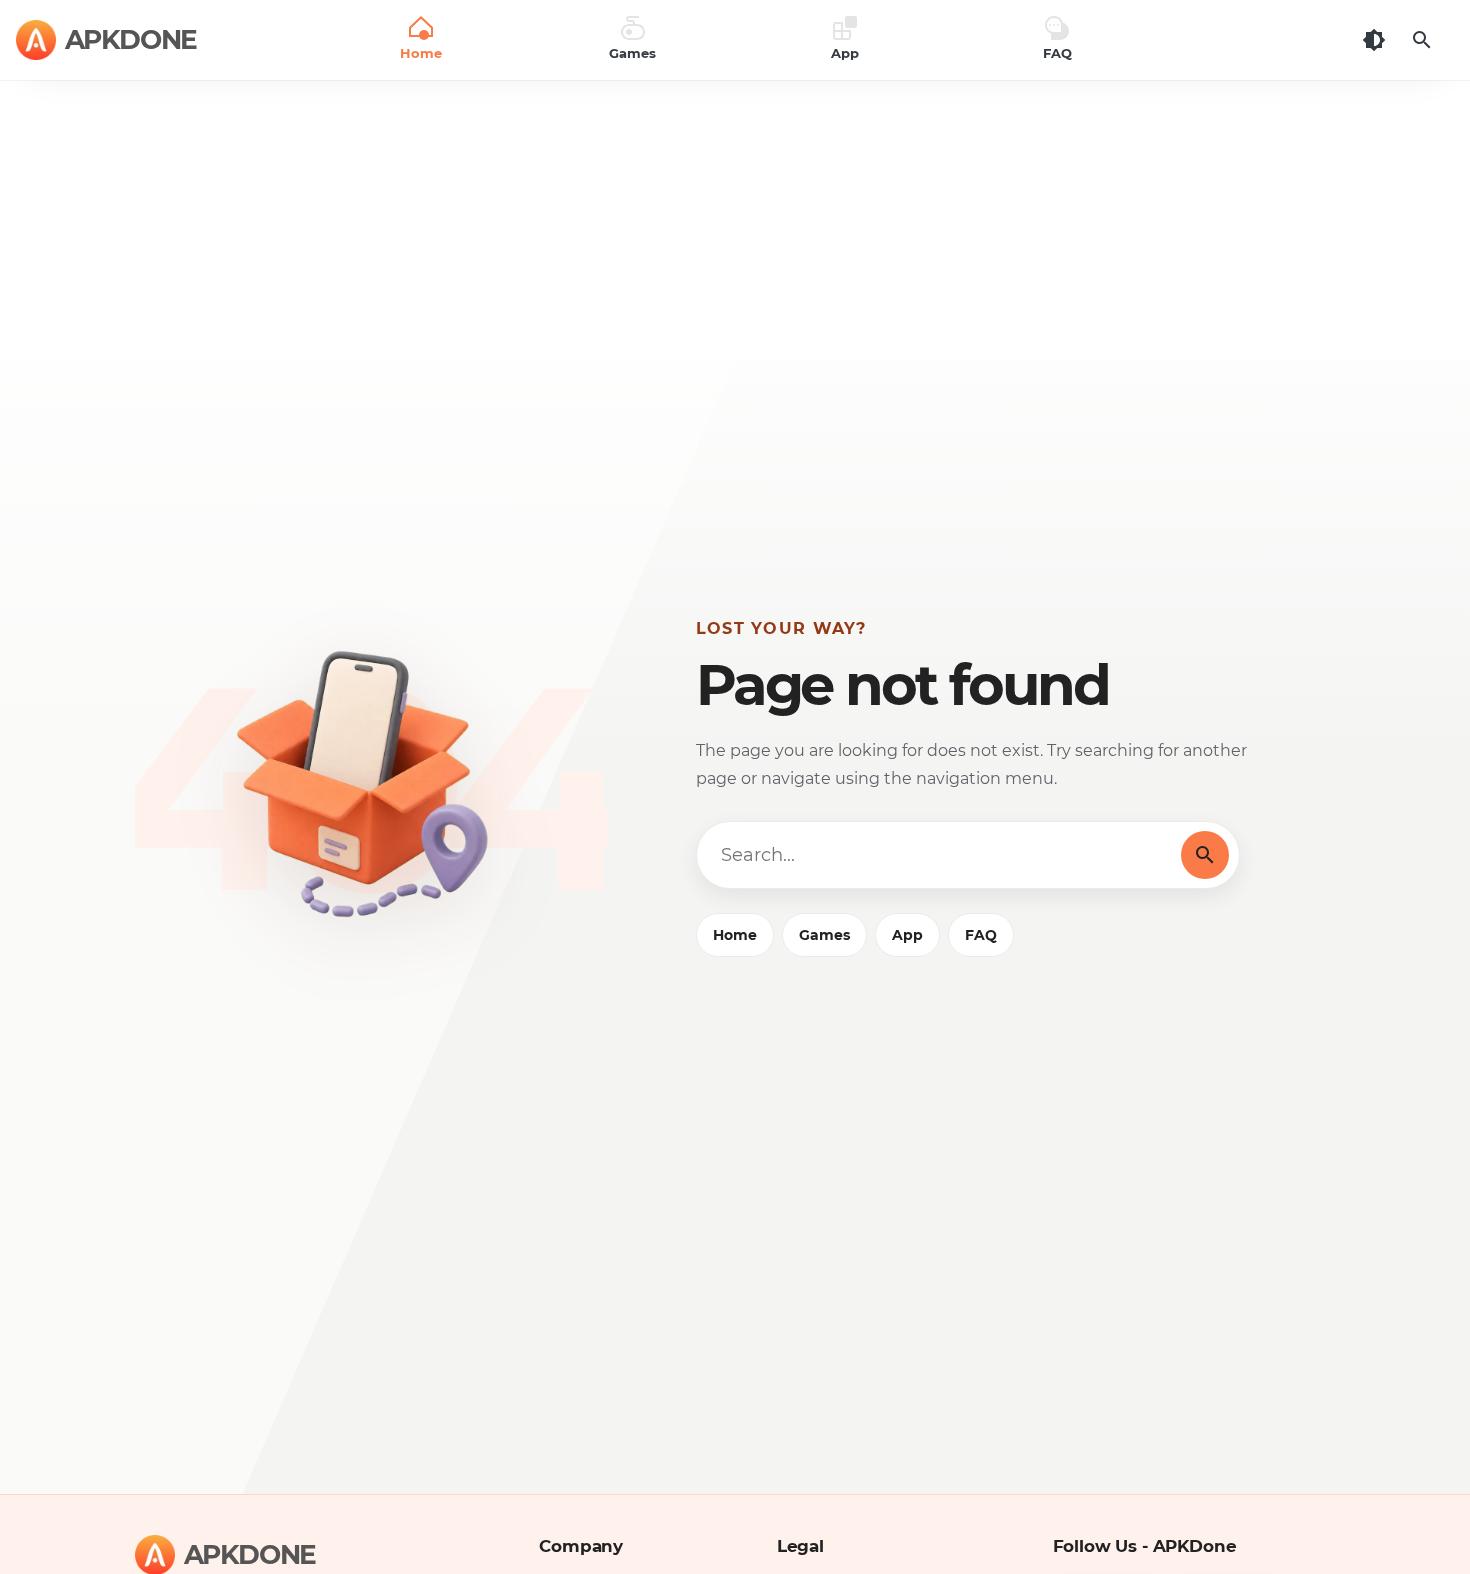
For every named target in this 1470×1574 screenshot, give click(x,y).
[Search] (1422, 40)
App (907, 935)
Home (735, 935)
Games (824, 935)
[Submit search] (1205, 855)
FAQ (981, 935)
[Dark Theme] (1374, 40)
